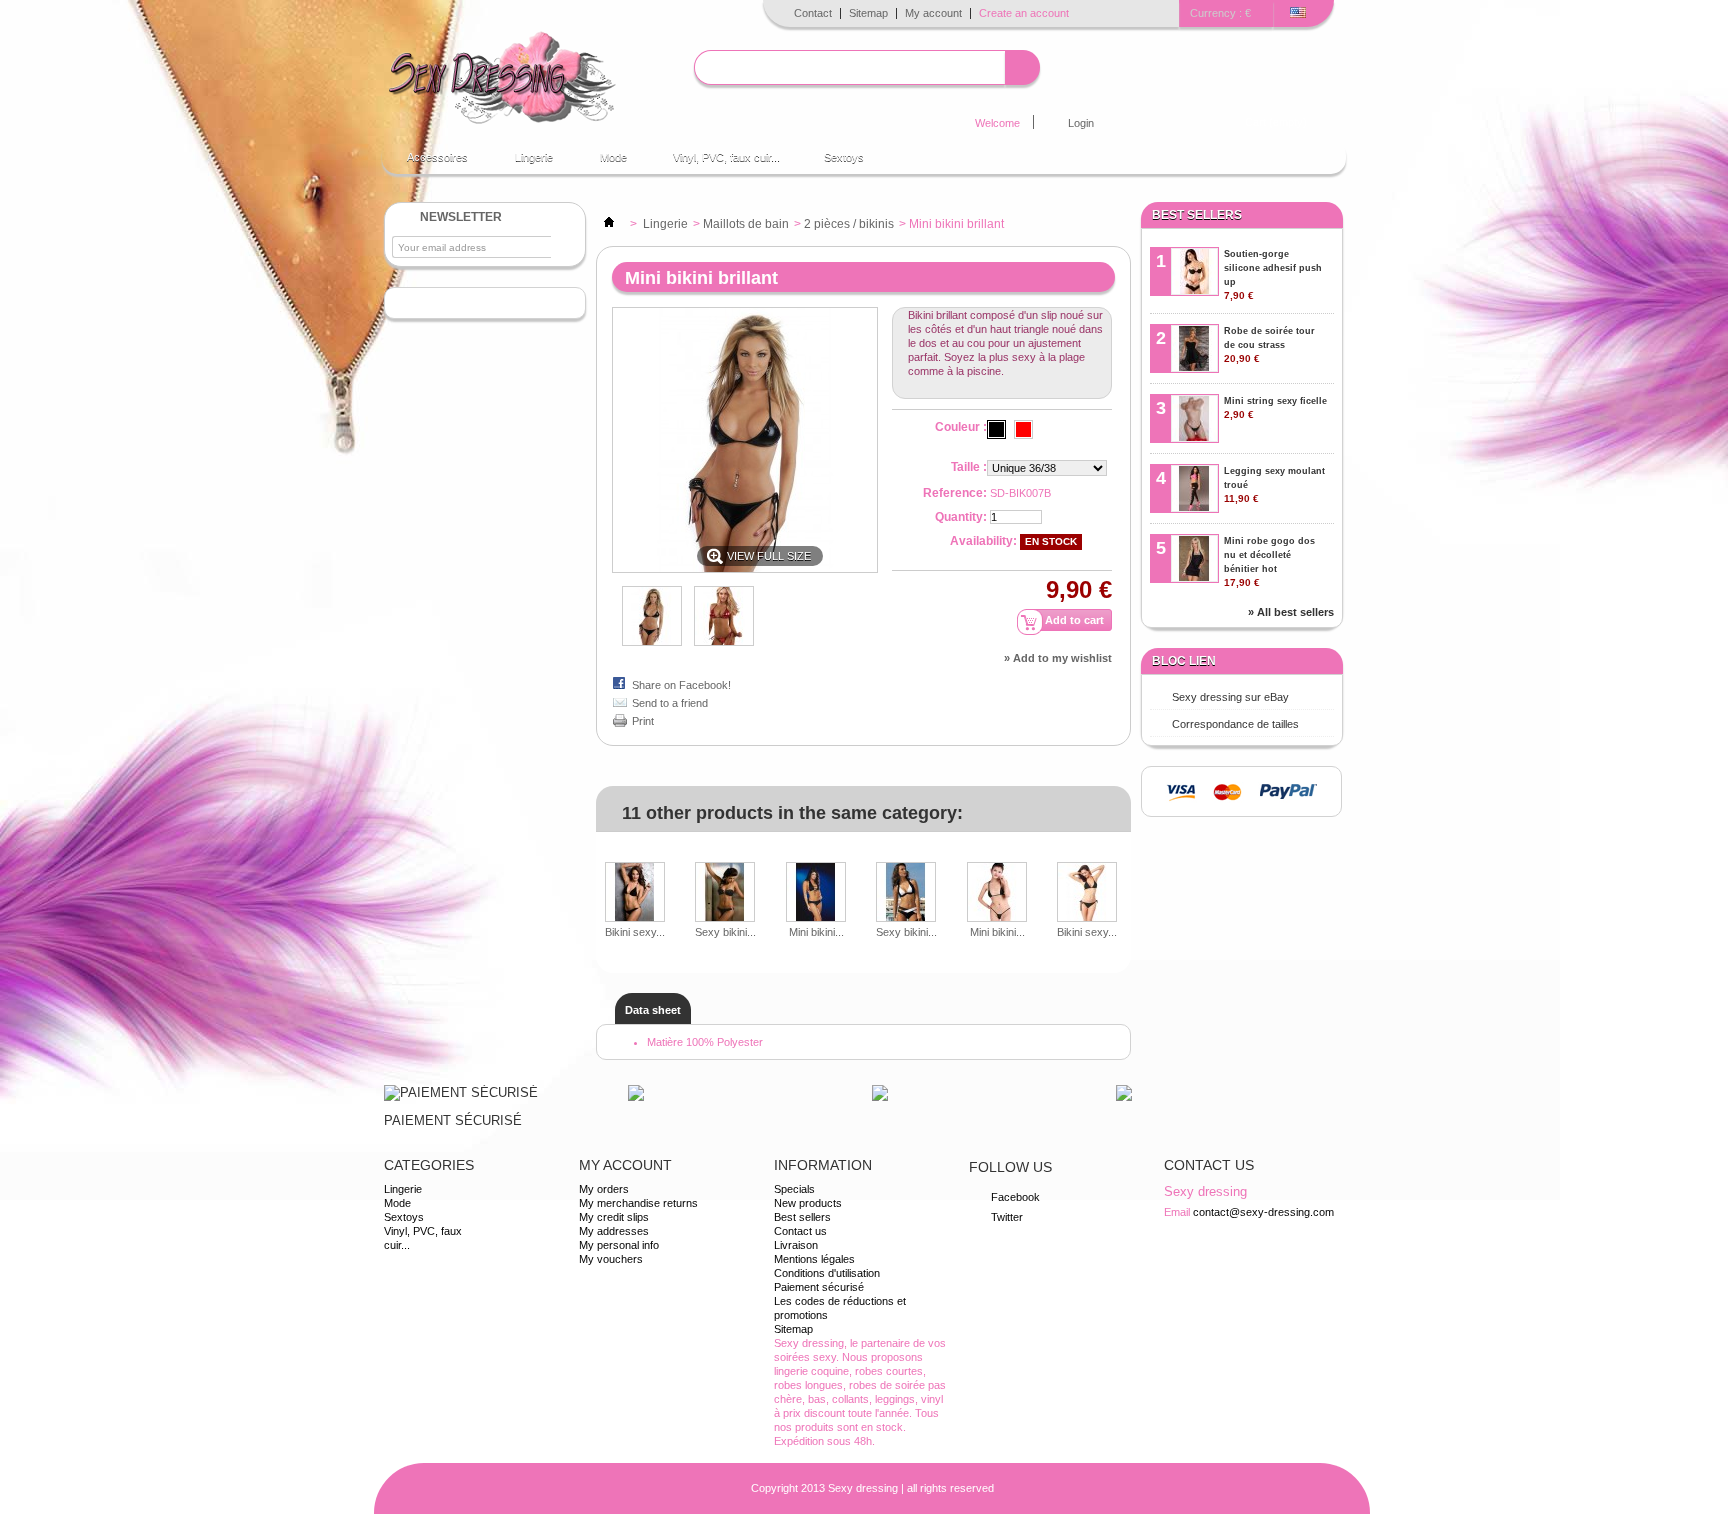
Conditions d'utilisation (827, 1273)
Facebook (1015, 1197)
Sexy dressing (863, 1488)
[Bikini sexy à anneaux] (635, 893)
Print (643, 721)
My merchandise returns (638, 1203)
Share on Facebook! (681, 685)
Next (1123, 876)
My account (933, 13)
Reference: (955, 493)
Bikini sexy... (635, 932)
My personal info (619, 1245)
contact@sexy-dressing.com (1263, 1212)
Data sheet (653, 1010)
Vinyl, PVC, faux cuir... (726, 157)
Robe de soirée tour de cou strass (1269, 345)
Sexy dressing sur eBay (1230, 697)
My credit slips (614, 1217)
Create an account (1024, 13)
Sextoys (844, 157)
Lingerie (524, 162)
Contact (813, 13)
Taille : (969, 467)
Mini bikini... (816, 932)
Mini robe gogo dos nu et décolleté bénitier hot (1269, 562)
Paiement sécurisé (819, 1287)
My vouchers (611, 1259)
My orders (604, 1189)
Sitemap (868, 13)
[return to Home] (609, 224)
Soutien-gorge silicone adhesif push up (1273, 275)
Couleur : (961, 427)
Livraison (796, 1245)
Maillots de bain (746, 224)
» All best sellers (1291, 612)
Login (1081, 123)
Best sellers (1197, 215)
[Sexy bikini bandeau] (725, 893)
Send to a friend (670, 703)
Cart (1276, 122)
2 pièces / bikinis (849, 224)
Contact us (800, 1231)
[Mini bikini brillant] (724, 642)
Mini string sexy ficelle (1275, 408)
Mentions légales (814, 1259)
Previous (600, 876)
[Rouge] (1023, 429)
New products (808, 1203)
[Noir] (996, 429)
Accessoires (427, 162)
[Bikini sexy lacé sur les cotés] (1087, 893)
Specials (794, 1189)
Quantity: (961, 517)
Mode (603, 162)
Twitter (1007, 1217)
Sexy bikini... (725, 932)
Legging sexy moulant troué (1274, 485)
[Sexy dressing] (501, 79)
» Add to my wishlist (1058, 658)
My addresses (614, 1231)
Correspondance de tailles (1235, 724)
